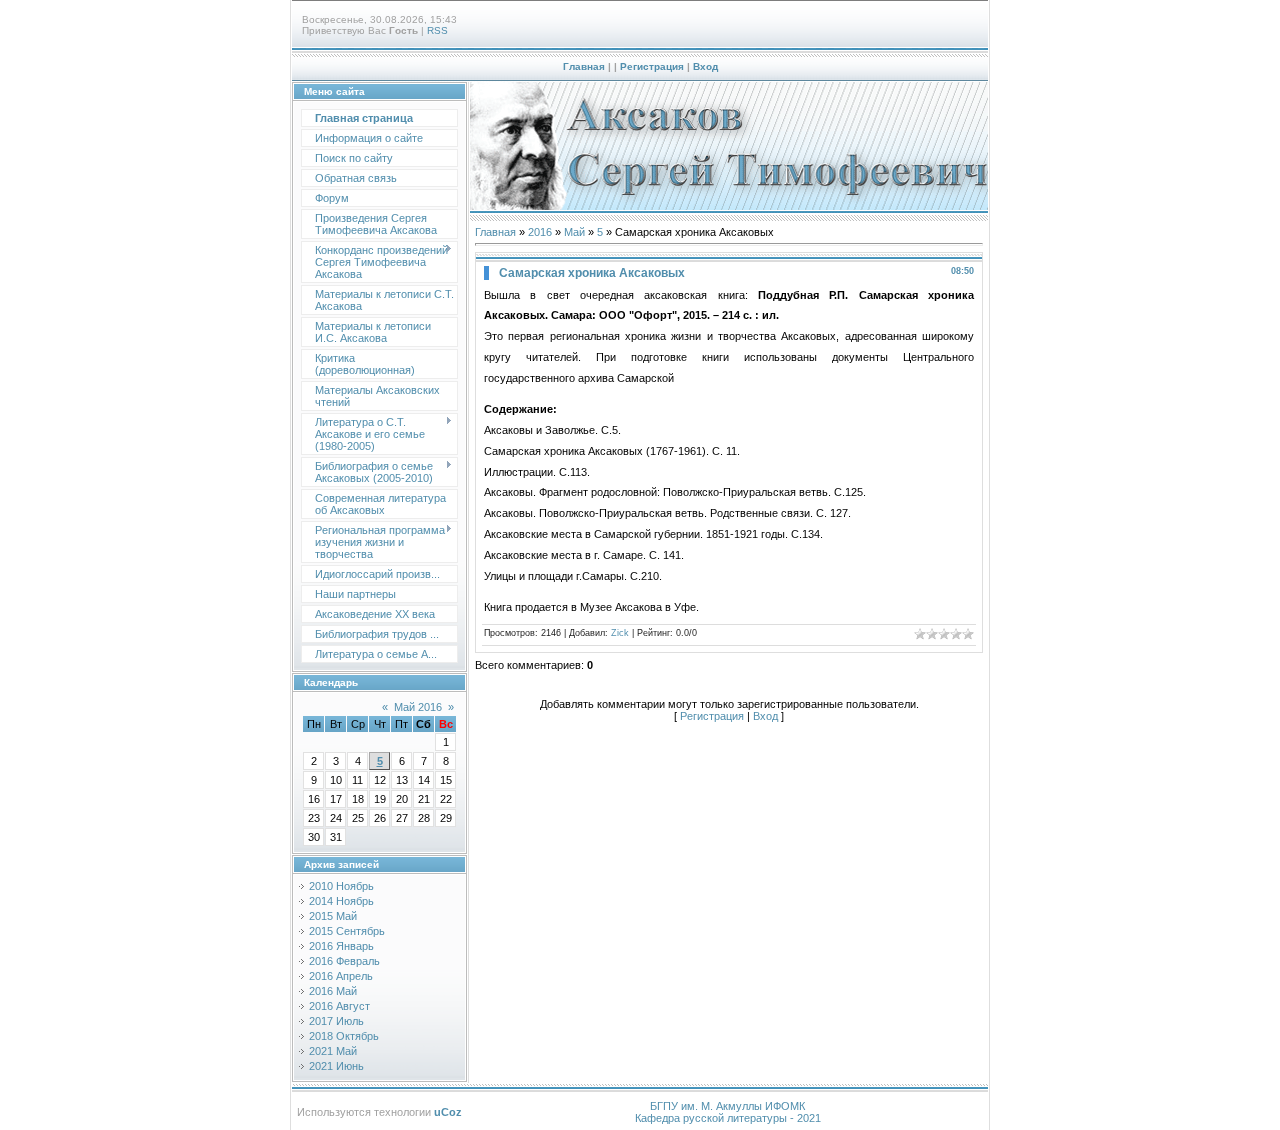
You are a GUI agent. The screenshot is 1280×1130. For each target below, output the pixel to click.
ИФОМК (785, 1106)
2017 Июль (336, 1021)
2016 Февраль (344, 961)
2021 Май (333, 1051)
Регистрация (652, 66)
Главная (584, 66)
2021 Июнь (336, 1066)
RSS (437, 30)
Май (574, 232)
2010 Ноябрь (341, 886)
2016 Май (333, 991)
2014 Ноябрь (341, 901)
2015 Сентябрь (347, 931)
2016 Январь (341, 946)
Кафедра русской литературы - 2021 (728, 1118)
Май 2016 (418, 707)
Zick (620, 633)
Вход (705, 66)
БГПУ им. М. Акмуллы (706, 1106)
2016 (540, 232)
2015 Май (333, 916)
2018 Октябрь (344, 1036)
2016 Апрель (341, 976)
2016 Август (339, 1006)
